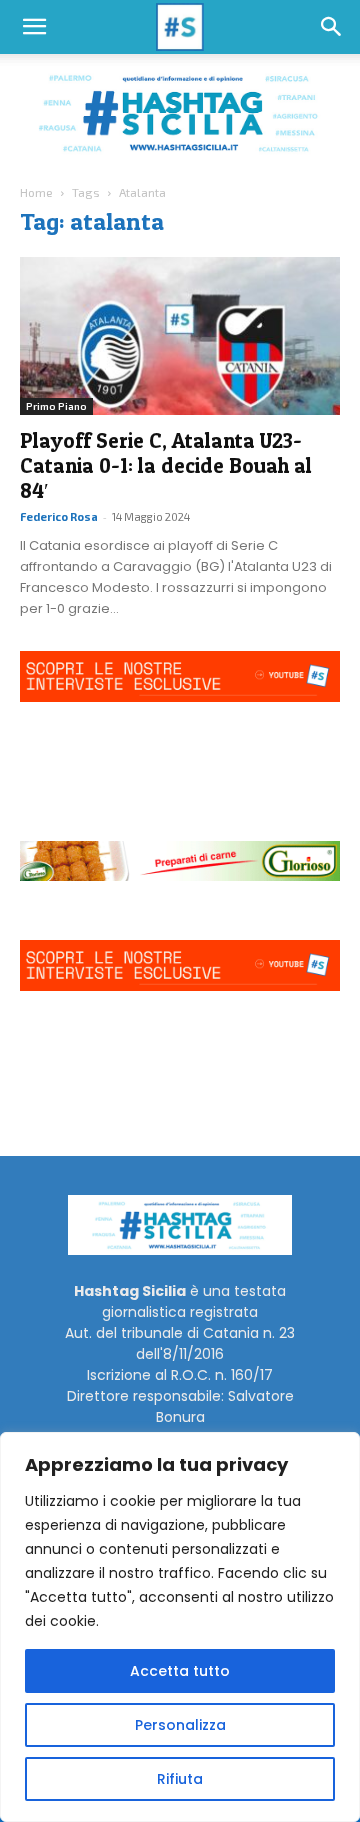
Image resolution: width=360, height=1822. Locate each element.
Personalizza (180, 1725)
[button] (34, 27)
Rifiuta (180, 1779)
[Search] (332, 27)
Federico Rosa (59, 516)
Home (36, 192)
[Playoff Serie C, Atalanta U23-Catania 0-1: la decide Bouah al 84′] (180, 336)
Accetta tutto (180, 1671)
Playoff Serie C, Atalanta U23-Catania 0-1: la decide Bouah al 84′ (166, 465)
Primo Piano (56, 406)
